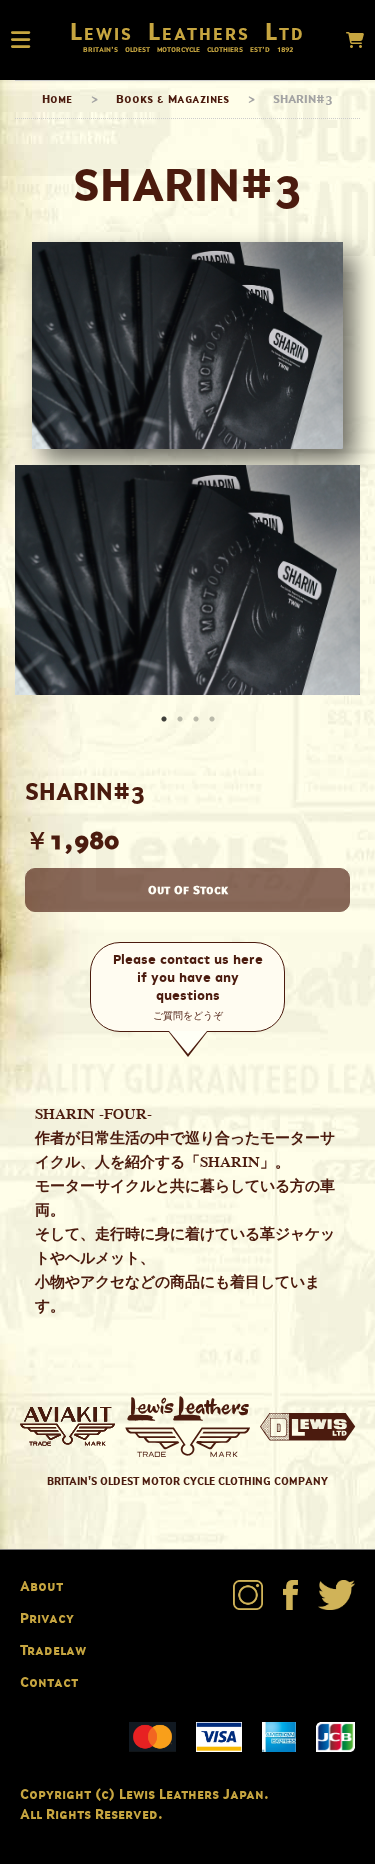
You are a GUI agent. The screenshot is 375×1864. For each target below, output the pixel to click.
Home (57, 98)
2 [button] (182, 721)
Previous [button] (35, 580)
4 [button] (214, 721)
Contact (49, 1681)
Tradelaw (53, 1649)
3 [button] (198, 721)
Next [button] (340, 580)
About (41, 1585)
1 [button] (166, 721)
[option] (187, 580)
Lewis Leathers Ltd (187, 31)
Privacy (47, 1617)
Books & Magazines (172, 98)
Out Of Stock (188, 889)
